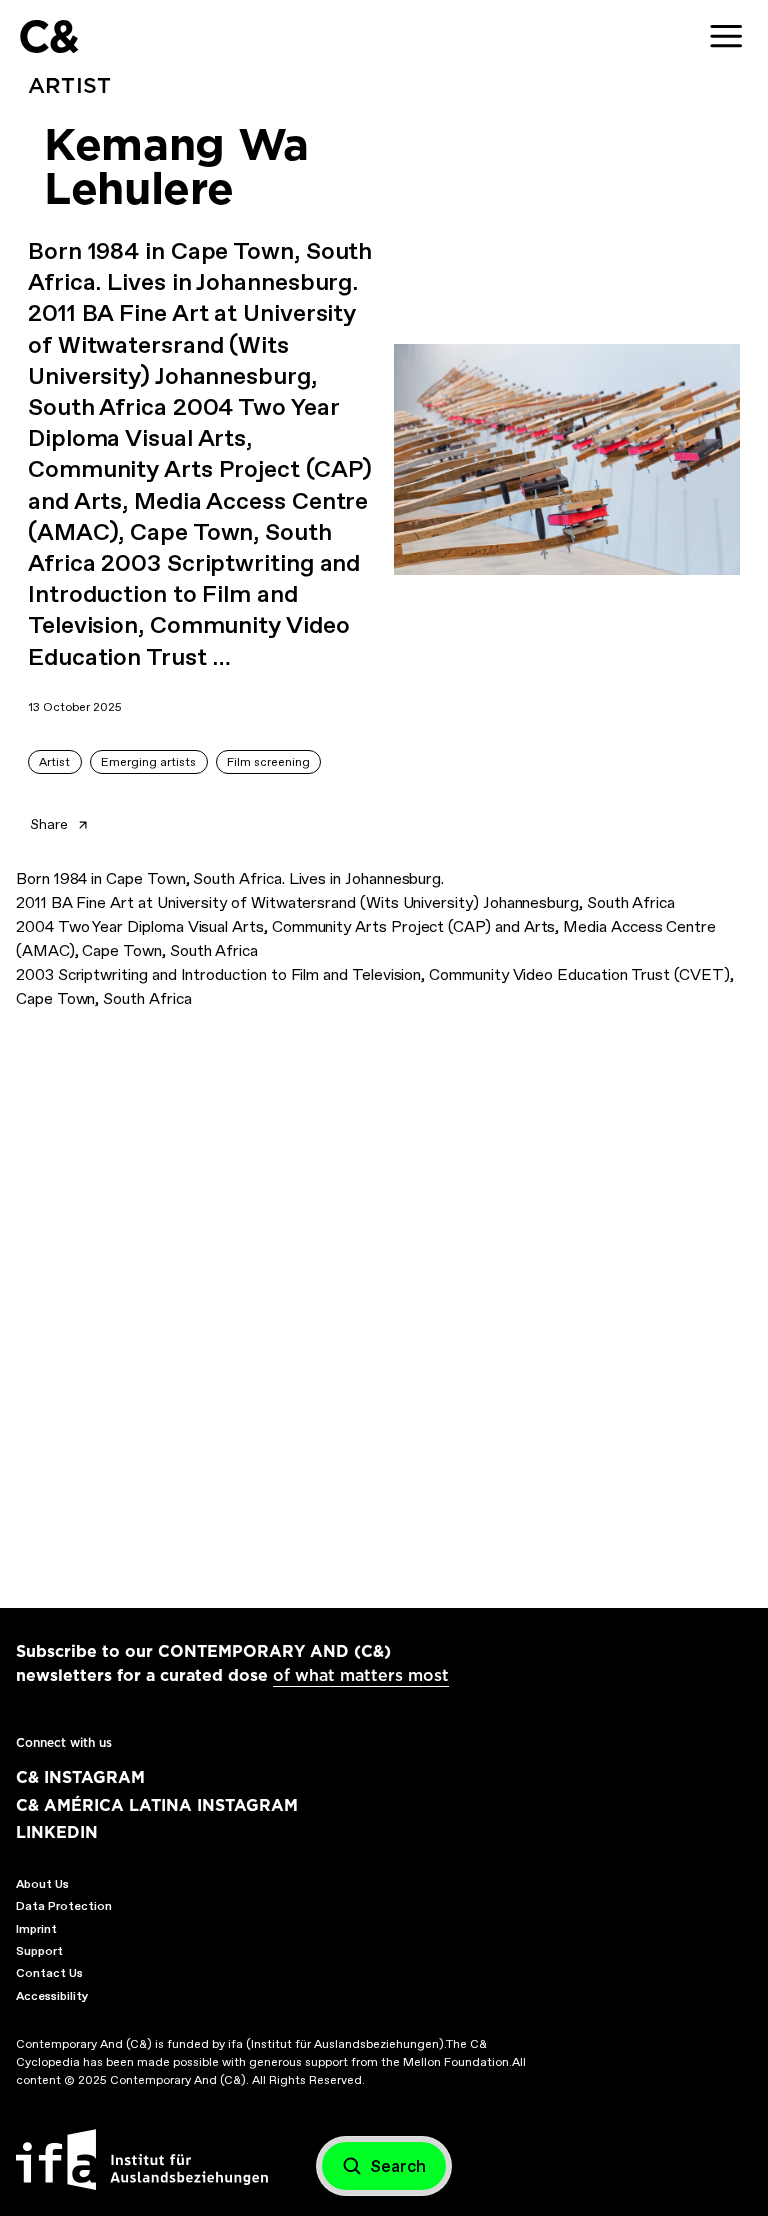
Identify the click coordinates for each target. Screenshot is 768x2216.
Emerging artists (148, 762)
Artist (54, 762)
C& (48, 36)
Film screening (268, 762)
